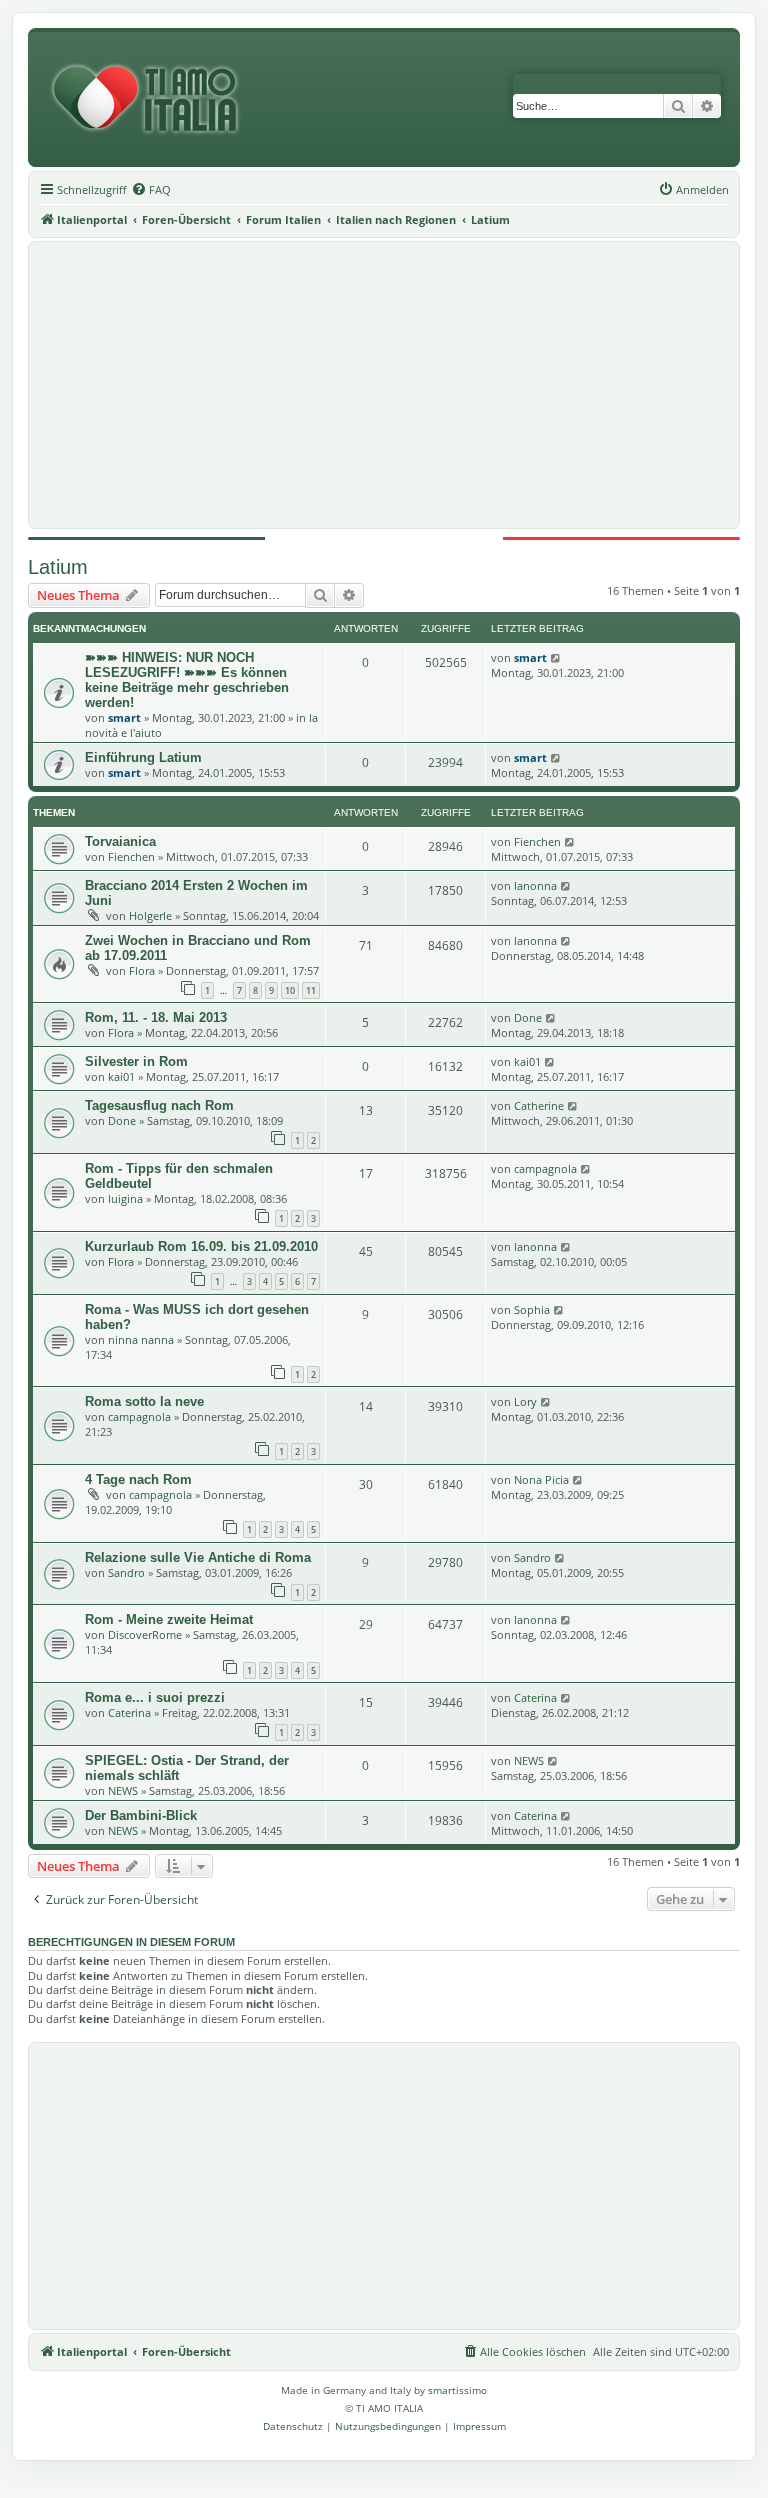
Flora (142, 970)
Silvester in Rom (136, 1061)
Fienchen (131, 856)
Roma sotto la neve (144, 1401)
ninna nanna (141, 1339)
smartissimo (457, 2390)
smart (124, 717)
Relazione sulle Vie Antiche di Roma (198, 1557)
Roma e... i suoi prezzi (155, 1697)
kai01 (121, 1076)
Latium (58, 567)
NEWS (123, 1790)
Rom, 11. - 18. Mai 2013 (156, 1017)
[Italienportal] (153, 99)
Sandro (126, 1572)
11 (311, 990)
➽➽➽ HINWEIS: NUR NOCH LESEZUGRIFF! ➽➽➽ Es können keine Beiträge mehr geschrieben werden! (187, 680)
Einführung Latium (143, 757)
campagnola (545, 1168)
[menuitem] (151, 190)
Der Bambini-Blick (141, 1815)
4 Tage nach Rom (138, 1479)
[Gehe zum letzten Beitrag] (556, 657)
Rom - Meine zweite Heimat (169, 1619)
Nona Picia (541, 1479)
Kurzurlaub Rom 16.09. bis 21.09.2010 (201, 1246)
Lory (525, 1401)
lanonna (535, 885)
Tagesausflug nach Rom (159, 1105)
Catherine (539, 1105)
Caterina (129, 1712)
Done (528, 1017)
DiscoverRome (145, 1634)
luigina (125, 1198)
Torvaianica (120, 841)
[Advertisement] (384, 385)
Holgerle (150, 915)
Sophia (532, 1309)
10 (290, 990)
